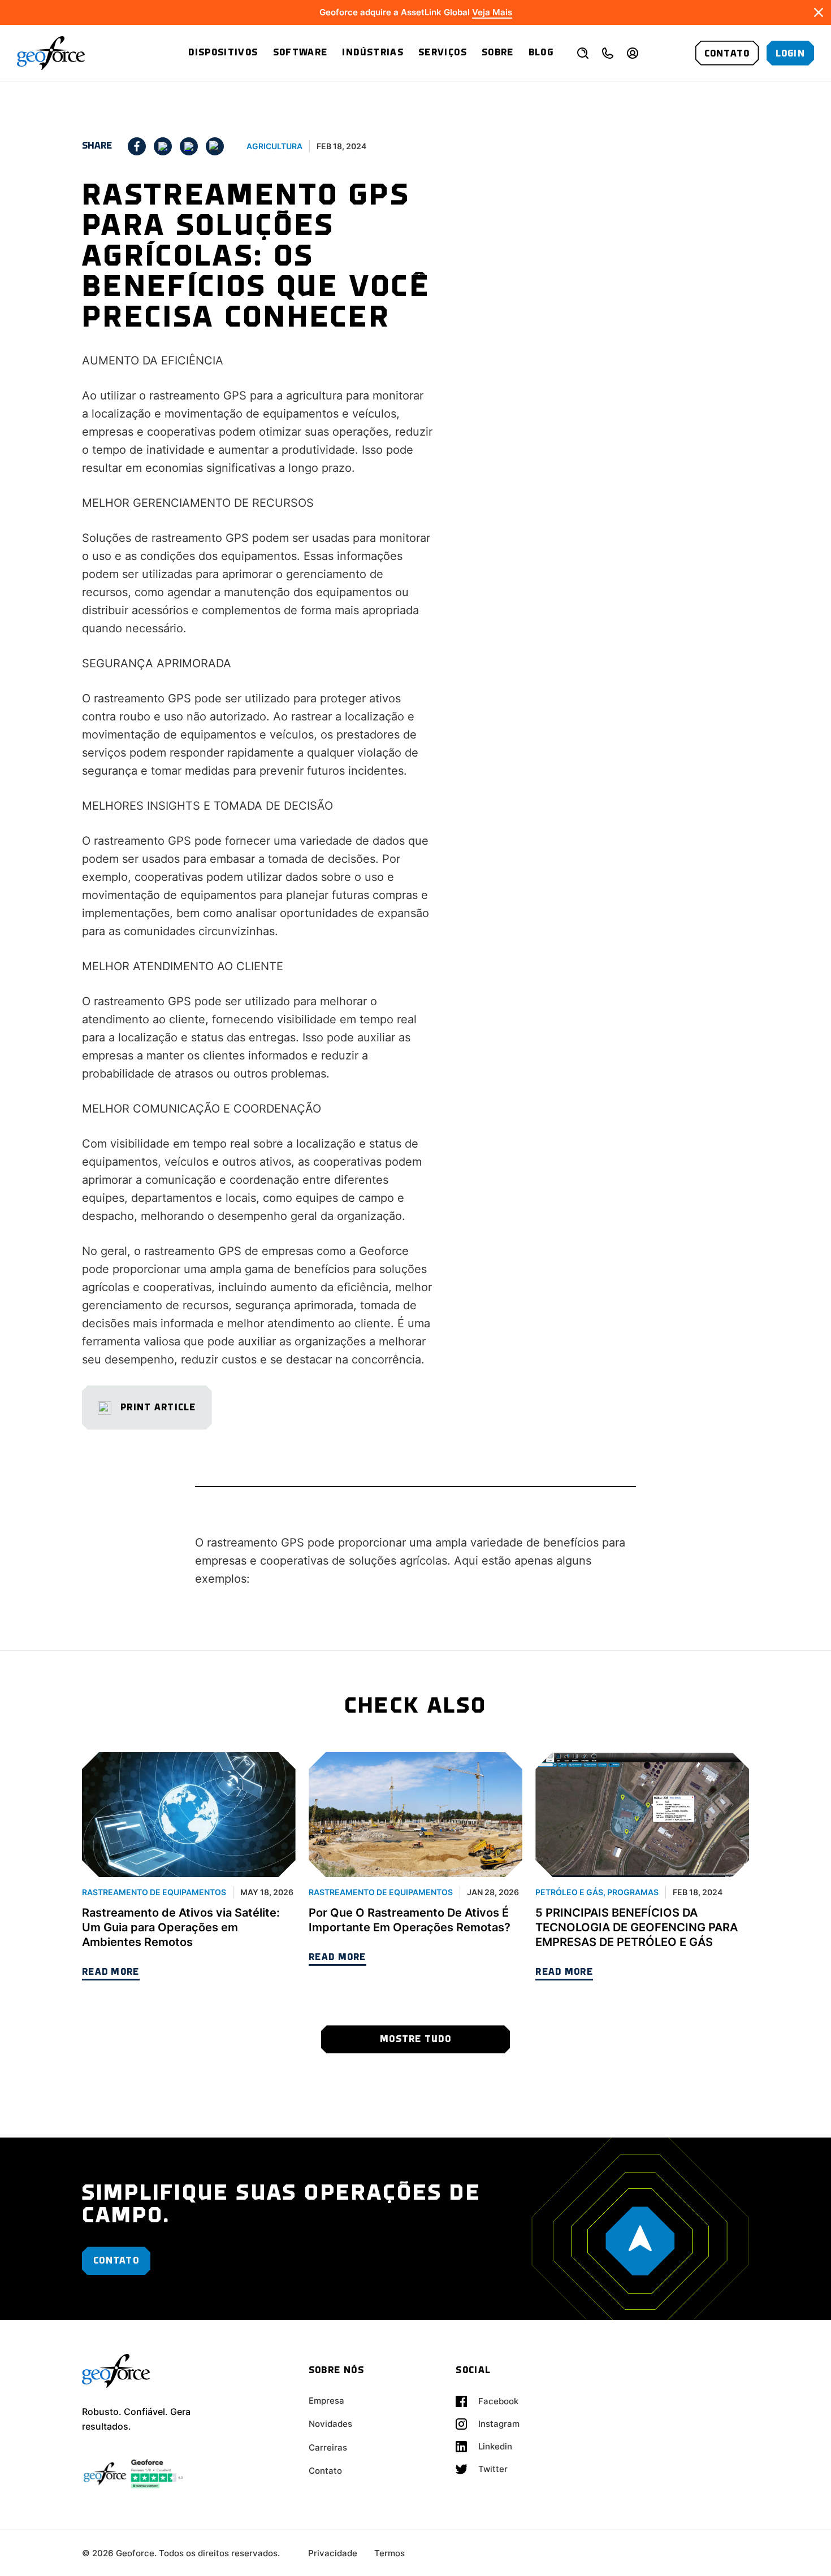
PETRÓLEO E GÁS (569, 1892)
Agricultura (274, 146)
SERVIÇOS (443, 53)
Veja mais (492, 12)
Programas (633, 1892)
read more (111, 1972)
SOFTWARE (300, 53)
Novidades (330, 2424)
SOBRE (498, 53)
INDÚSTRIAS (373, 53)
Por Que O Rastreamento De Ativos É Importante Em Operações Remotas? (410, 1920)
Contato (325, 2471)
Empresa (326, 2401)
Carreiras (328, 2447)
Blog (541, 53)
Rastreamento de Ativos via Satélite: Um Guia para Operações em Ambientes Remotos (181, 1927)
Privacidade (333, 2553)
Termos (389, 2553)
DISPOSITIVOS (223, 53)
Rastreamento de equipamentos (154, 1892)
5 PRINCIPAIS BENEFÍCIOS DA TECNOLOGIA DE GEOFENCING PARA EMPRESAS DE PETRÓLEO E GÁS (637, 1927)
